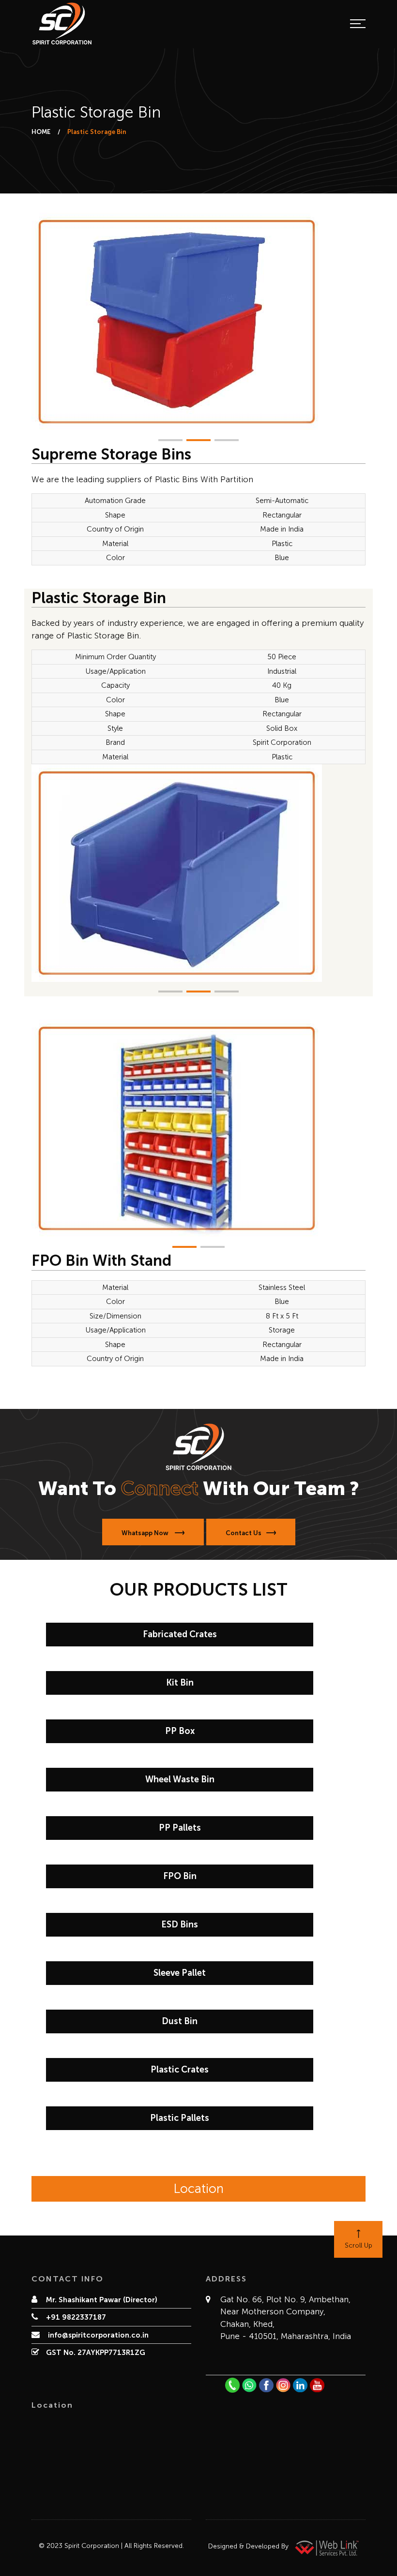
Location (198, 2189)
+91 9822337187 (76, 2317)
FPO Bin (180, 1876)
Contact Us (244, 1533)
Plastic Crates (180, 2070)
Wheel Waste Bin (180, 1779)
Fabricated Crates (180, 1634)
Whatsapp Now (146, 1533)
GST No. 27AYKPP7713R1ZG (96, 2353)
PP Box (180, 1731)
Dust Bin (180, 2021)
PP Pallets (180, 1828)
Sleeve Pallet (180, 1973)
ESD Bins (180, 1925)
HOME (41, 132)
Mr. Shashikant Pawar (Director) (102, 2300)
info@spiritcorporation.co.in (97, 2335)
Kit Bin (180, 1683)
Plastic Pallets (180, 2118)
